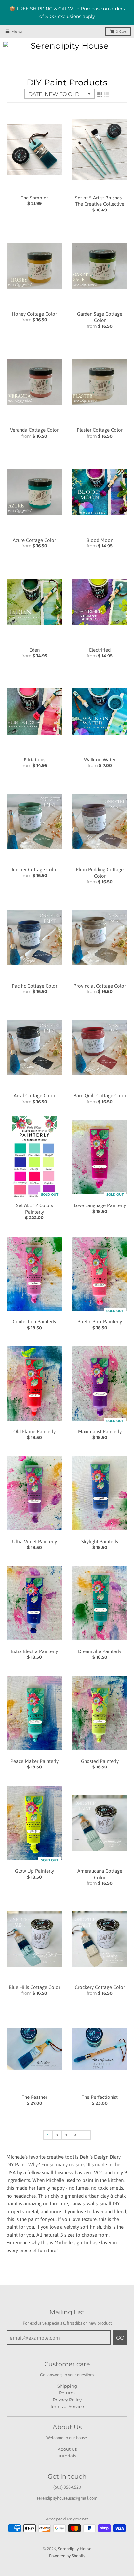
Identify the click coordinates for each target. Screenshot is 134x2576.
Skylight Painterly (100, 1542)
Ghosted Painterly (100, 1761)
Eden (34, 650)
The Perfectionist (100, 2097)
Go (120, 2338)
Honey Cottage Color (34, 314)
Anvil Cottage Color (34, 1096)
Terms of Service (67, 2406)
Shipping (67, 2386)
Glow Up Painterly (34, 1871)
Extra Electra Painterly (34, 1651)
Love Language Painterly (100, 1205)
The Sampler (34, 198)
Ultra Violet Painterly (34, 1542)
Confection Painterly (34, 1322)
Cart (121, 32)
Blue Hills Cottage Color (34, 1987)
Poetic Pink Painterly (100, 1322)
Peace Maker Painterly (34, 1761)
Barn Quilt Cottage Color (100, 1096)
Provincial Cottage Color (100, 986)
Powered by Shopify (67, 2556)
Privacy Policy (67, 2400)
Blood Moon (100, 540)
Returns (67, 2393)
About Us (67, 2449)
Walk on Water (100, 760)
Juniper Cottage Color (34, 869)
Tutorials (67, 2456)
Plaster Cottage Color (100, 430)
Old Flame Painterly (34, 1431)
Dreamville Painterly (100, 1651)
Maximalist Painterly (100, 1431)
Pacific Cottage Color (34, 986)
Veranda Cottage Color (34, 430)
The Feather (34, 2097)
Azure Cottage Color (34, 540)
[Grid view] (100, 95)
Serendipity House (75, 2549)
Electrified (100, 650)
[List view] (106, 95)
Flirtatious (34, 760)
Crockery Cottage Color (100, 1987)
